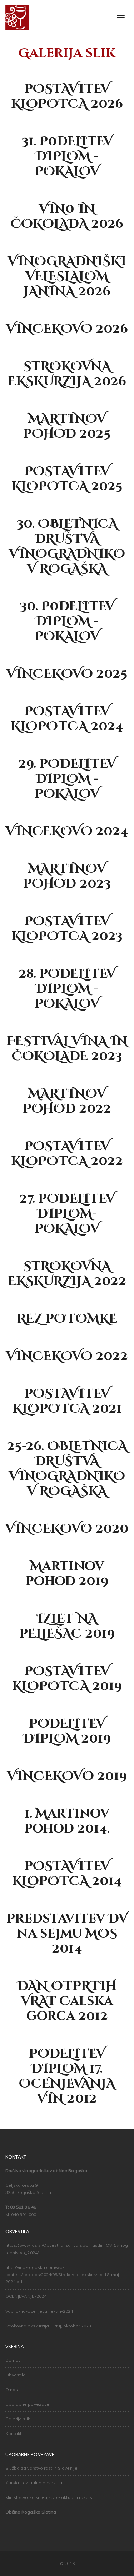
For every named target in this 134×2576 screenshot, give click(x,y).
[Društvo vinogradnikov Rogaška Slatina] (17, 18)
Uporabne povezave (27, 2404)
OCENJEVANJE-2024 (26, 2296)
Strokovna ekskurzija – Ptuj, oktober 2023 (48, 2326)
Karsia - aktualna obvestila (34, 2483)
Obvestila (16, 2375)
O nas (12, 2389)
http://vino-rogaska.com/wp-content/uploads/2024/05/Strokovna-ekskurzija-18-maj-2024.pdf (63, 2275)
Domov (13, 2360)
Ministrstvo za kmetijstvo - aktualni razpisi (49, 2497)
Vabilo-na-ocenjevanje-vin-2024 (39, 2311)
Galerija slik (18, 2419)
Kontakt (13, 2433)
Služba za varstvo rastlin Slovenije (41, 2468)
